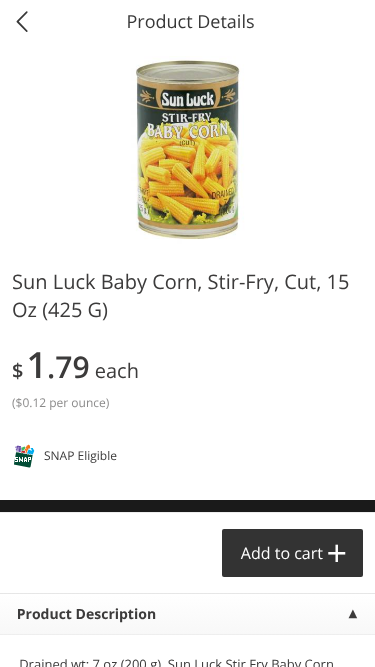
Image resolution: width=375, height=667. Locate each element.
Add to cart (282, 553)
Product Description (86, 614)
